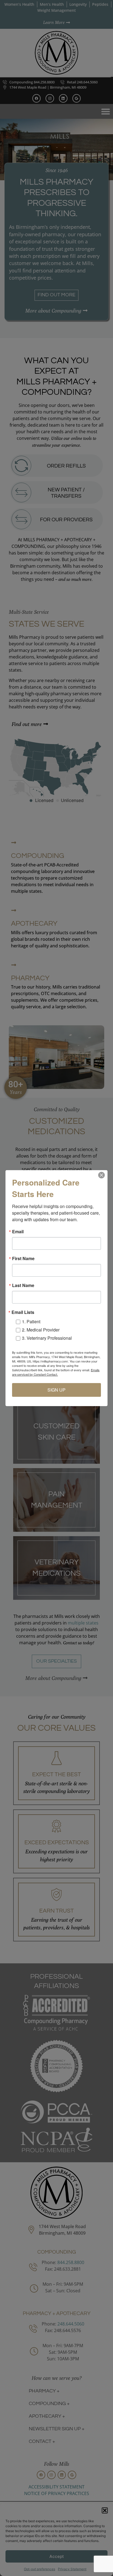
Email (18, 1232)
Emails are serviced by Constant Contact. (56, 1372)
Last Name (23, 1285)
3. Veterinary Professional (47, 1338)
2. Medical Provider (41, 1330)
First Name (23, 1259)
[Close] (101, 1175)
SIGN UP (56, 1390)
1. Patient (31, 1321)
